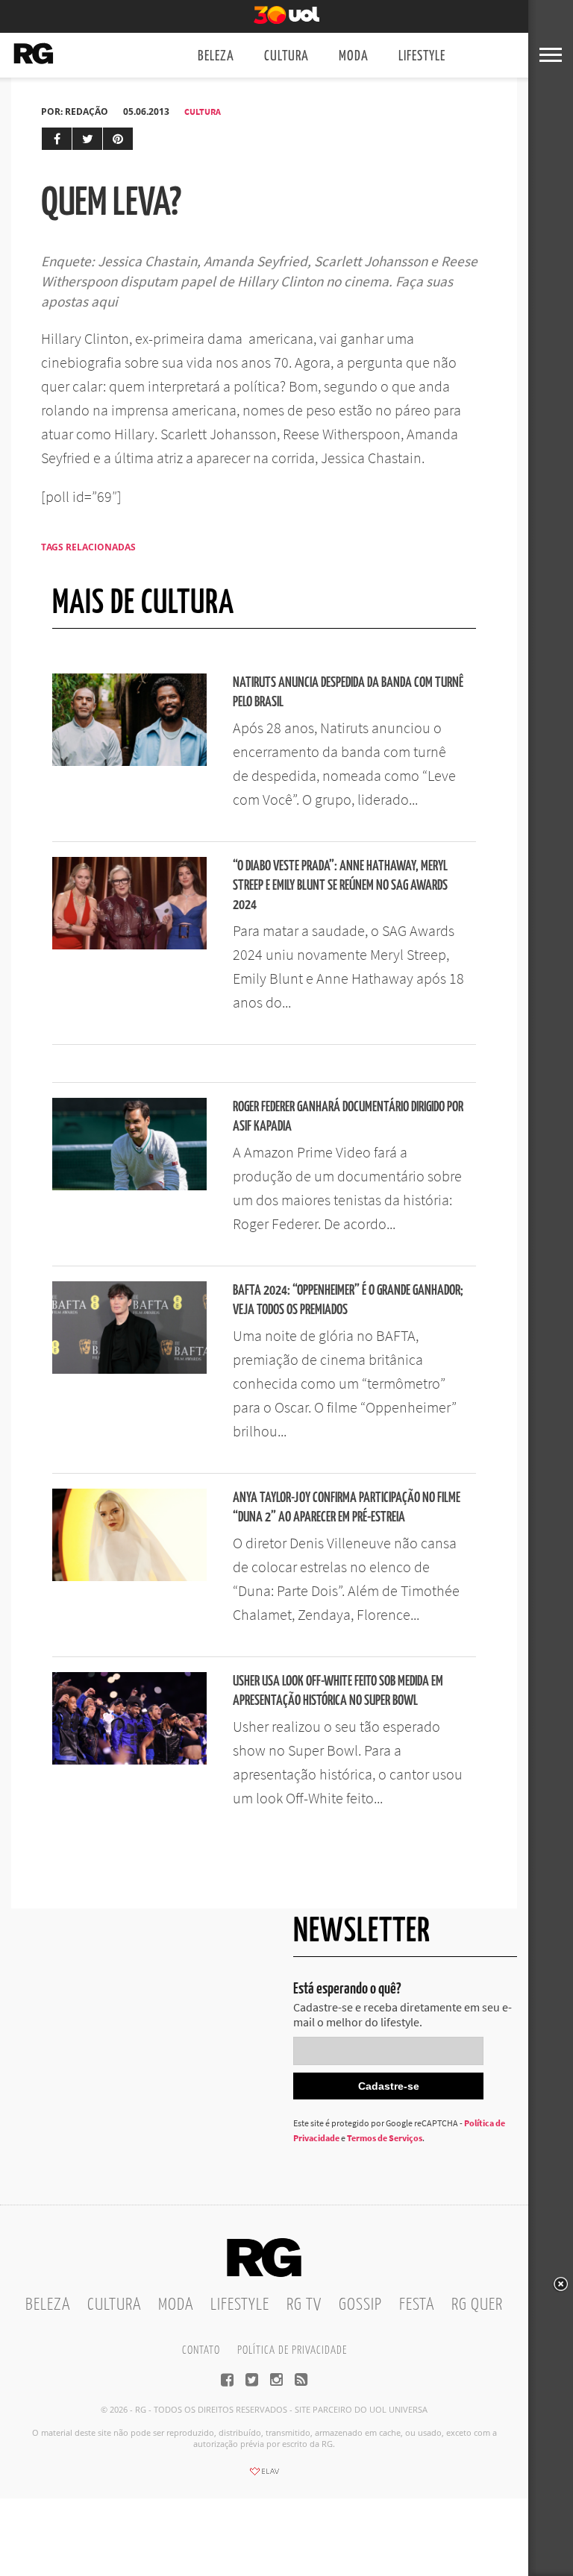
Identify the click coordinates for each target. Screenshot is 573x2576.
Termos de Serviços (385, 2138)
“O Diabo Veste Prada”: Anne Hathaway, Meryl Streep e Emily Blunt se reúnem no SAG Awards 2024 (340, 886)
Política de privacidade (292, 2350)
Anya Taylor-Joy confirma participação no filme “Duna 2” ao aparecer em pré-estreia (347, 1508)
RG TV (304, 2305)
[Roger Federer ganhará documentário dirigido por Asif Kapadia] (129, 1186)
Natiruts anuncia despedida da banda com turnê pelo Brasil (348, 692)
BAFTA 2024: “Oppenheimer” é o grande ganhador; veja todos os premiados (348, 1300)
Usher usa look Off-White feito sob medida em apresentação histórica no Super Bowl (338, 1691)
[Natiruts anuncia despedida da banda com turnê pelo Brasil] (129, 761)
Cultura (286, 56)
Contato (201, 2350)
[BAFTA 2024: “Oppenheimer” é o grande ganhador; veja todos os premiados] (129, 1369)
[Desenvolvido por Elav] (264, 2476)
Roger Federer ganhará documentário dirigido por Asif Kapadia (348, 1117)
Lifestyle (422, 56)
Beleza (216, 56)
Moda (354, 56)
